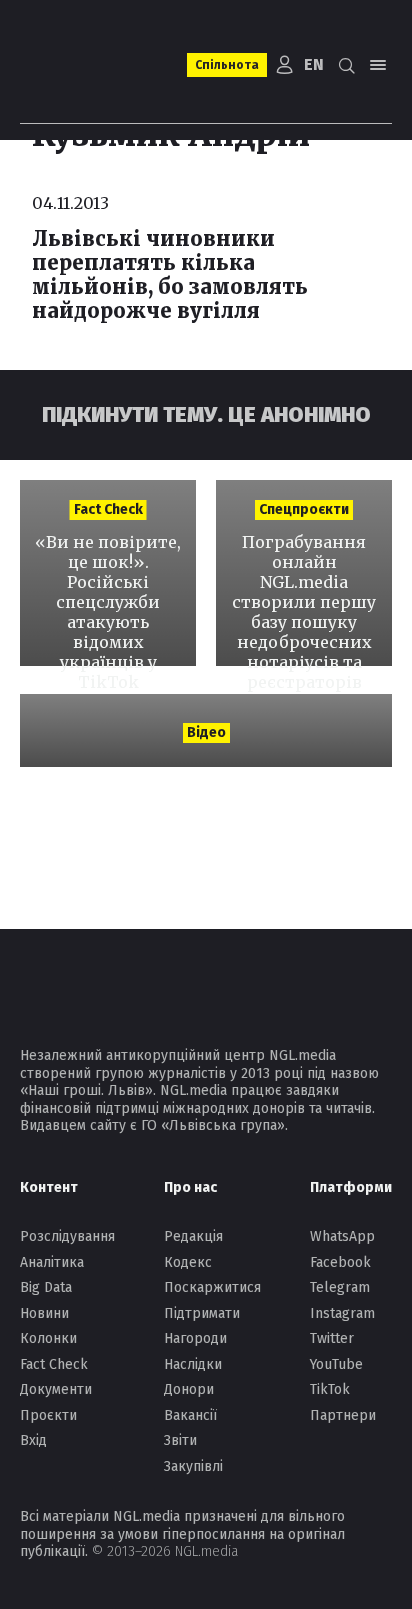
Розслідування (67, 1236)
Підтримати (202, 1313)
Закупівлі (193, 1466)
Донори (189, 1389)
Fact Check (54, 1364)
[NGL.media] (92, 65)
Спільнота (227, 65)
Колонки (48, 1338)
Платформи (351, 1187)
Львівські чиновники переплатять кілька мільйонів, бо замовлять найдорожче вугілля (170, 274)
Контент (49, 1187)
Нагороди (195, 1338)
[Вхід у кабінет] (285, 65)
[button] (346, 65)
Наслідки (193, 1364)
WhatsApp (342, 1236)
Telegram (340, 1287)
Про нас (190, 1187)
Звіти (180, 1440)
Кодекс (188, 1262)
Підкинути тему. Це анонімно (206, 414)
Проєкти (48, 1415)
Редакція (193, 1236)
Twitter (332, 1338)
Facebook (340, 1262)
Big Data (46, 1287)
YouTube (336, 1364)
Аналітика (52, 1262)
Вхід (33, 1440)
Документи (56, 1389)
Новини (44, 1313)
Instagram (342, 1313)
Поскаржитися (212, 1287)
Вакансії (190, 1415)
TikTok (330, 1389)
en (314, 64)
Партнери (343, 1415)
